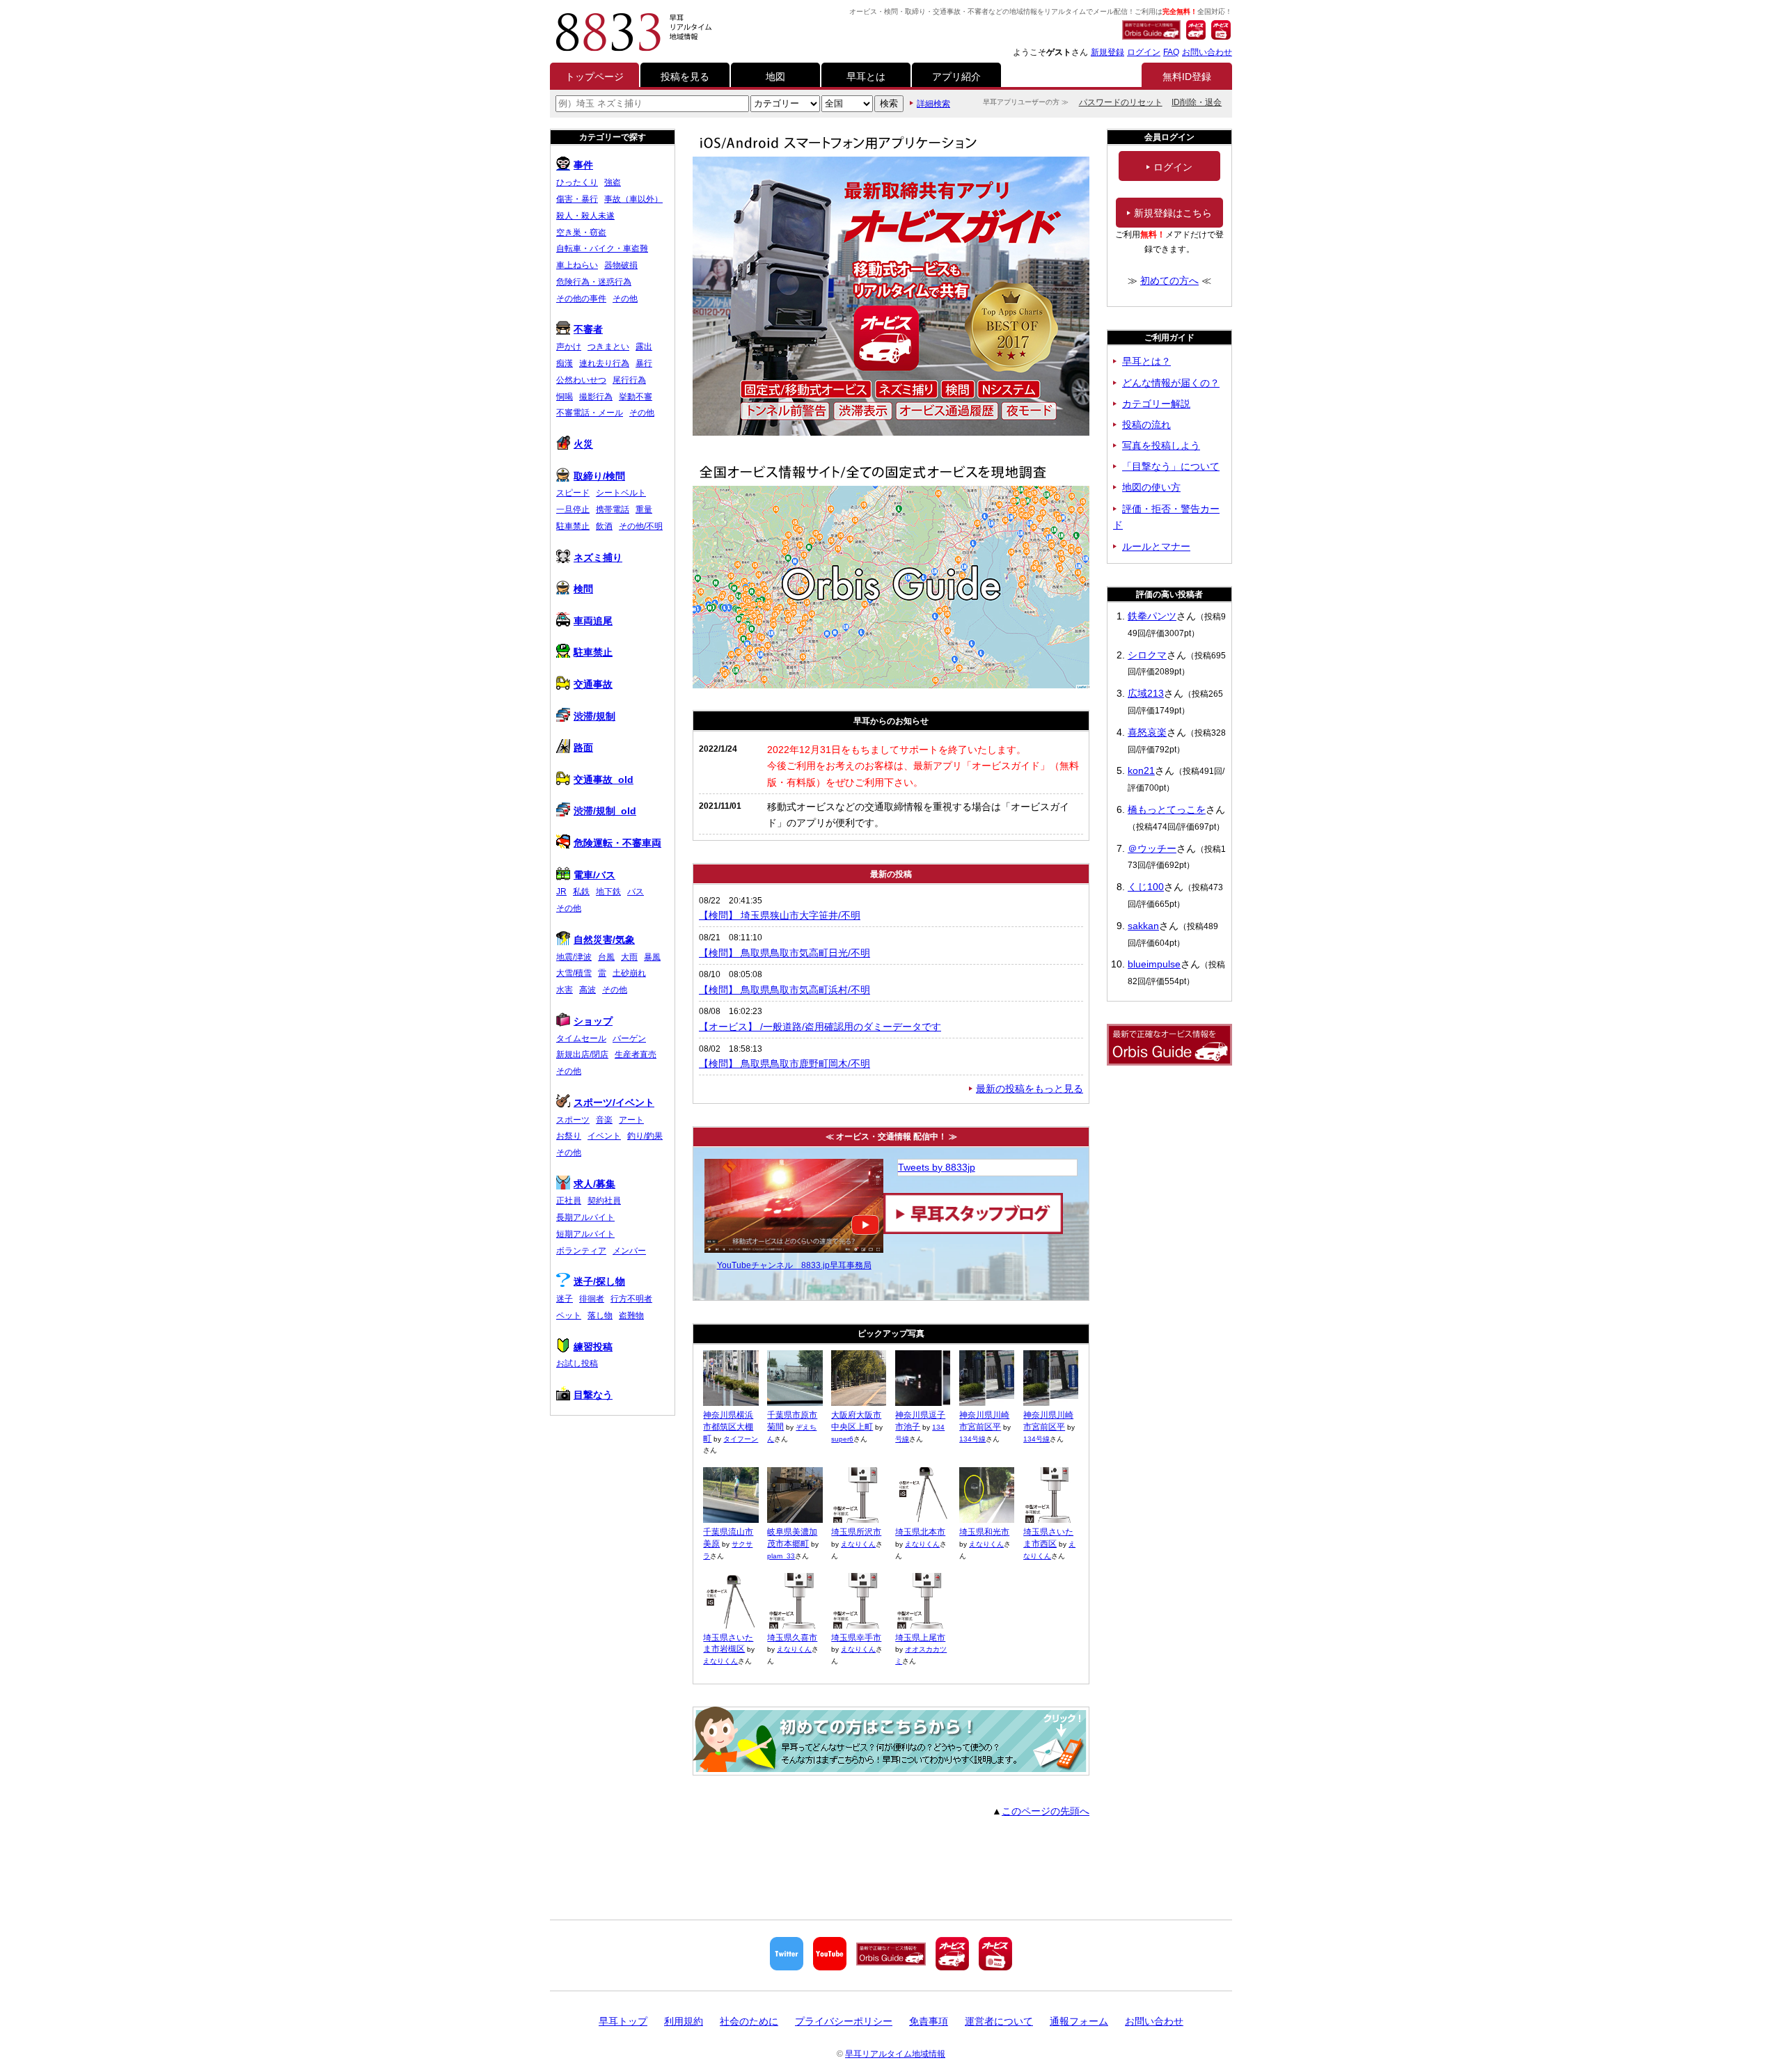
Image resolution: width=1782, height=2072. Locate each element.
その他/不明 (641, 526)
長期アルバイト (585, 1217)
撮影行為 (596, 397)
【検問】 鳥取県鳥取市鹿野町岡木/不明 (784, 1063)
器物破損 (621, 265)
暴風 (652, 957)
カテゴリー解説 (1156, 404)
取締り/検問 (599, 476)
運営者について (999, 2021)
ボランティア (581, 1251)
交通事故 (593, 684)
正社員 (569, 1201)
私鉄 (581, 892)
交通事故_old (604, 780)
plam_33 (781, 1556)
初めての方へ (1169, 280)
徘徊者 (592, 1299)
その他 (625, 299)
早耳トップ (623, 2021)
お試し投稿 (577, 1363)
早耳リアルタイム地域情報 (895, 2054)
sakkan (1143, 926)
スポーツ (573, 1120)
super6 (842, 1439)
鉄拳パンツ (1152, 616)
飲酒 (604, 526)
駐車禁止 (573, 526)
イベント (604, 1136)
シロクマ (1147, 655)
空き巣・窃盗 (581, 232)
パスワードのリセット (1121, 102)
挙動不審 (636, 397)
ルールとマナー (1156, 546)
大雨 (629, 957)
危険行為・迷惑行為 (594, 282)
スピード (573, 493)
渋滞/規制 (594, 716)
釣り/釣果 (645, 1136)
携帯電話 (613, 509)
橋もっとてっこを (1167, 809)
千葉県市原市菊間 (792, 1421)
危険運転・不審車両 (617, 843)
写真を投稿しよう (1161, 445)
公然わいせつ (581, 380)
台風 (606, 957)
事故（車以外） (633, 199)
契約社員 (604, 1201)
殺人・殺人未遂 (585, 216)
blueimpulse (1154, 964)
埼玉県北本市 (920, 1532)
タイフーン (741, 1439)
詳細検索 (933, 104)
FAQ (1171, 52)
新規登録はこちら (1173, 213)
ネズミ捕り (598, 557)
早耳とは (866, 77)
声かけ (569, 347)
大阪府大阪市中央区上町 (856, 1421)
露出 (644, 347)
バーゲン (629, 1038)
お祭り (569, 1136)
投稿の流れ (1146, 425)
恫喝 (565, 397)
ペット (569, 1315)
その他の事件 (581, 299)
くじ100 (1146, 887)
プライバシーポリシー (844, 2021)
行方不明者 (631, 1299)
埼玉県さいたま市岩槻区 (728, 1644)
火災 (583, 444)
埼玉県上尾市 (920, 1638)
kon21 (1141, 770)
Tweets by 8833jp (937, 1167)
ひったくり (577, 182)
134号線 (972, 1439)
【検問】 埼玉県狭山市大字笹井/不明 (780, 915)
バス (636, 892)
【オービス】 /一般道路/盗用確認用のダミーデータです (820, 1027)
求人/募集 (594, 1184)
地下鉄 (608, 892)
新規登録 (1107, 52)
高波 (588, 990)
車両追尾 (593, 621)
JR (561, 892)
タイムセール (581, 1038)
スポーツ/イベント (614, 1102)
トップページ (594, 77)
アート (631, 1120)
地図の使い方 (1151, 487)
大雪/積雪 (574, 973)
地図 (775, 77)
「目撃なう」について (1171, 466)
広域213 (1146, 693)
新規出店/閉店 (582, 1054)
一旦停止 (573, 509)
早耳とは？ (1146, 361)
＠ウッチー (1152, 848)
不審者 (588, 329)
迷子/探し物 (599, 1281)
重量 (644, 509)
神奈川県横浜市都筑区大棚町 (728, 1427)
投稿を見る (685, 77)
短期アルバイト (585, 1234)
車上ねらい (577, 265)
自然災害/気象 (604, 940)
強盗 (613, 182)
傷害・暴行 (577, 199)
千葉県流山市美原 (728, 1538)
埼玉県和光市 (984, 1532)
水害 (565, 990)
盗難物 (631, 1315)
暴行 (644, 363)
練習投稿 (593, 1347)
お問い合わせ (1207, 52)
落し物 (600, 1315)
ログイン (1144, 52)
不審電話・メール (590, 413)
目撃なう (593, 1395)
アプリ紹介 (956, 77)
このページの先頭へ (1046, 1811)
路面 (583, 748)
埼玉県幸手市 (856, 1638)
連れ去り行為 (604, 363)
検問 (583, 589)
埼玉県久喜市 (792, 1638)
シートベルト (621, 493)
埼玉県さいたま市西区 (1048, 1538)
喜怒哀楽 (1147, 732)
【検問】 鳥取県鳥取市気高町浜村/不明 (784, 990)
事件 (583, 165)
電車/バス (594, 875)
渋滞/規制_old (605, 811)
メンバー (629, 1251)
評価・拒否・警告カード (1166, 517)
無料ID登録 (1187, 77)
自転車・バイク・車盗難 (602, 248)
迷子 (565, 1299)
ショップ (593, 1021)
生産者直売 (636, 1054)
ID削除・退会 (1197, 102)
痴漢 (565, 363)
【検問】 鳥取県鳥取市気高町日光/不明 (784, 953)
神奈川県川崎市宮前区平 (984, 1421)
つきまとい (608, 347)
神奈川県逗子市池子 (920, 1421)
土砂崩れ (629, 973)
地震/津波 (574, 957)
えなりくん (858, 1544)
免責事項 (929, 2021)
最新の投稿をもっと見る (1030, 1089)
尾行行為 (629, 380)
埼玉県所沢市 (856, 1532)
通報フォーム (1079, 2021)
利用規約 (684, 2021)
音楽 (604, 1120)
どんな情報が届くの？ (1171, 383)
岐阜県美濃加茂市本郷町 (792, 1538)
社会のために (749, 2021)
